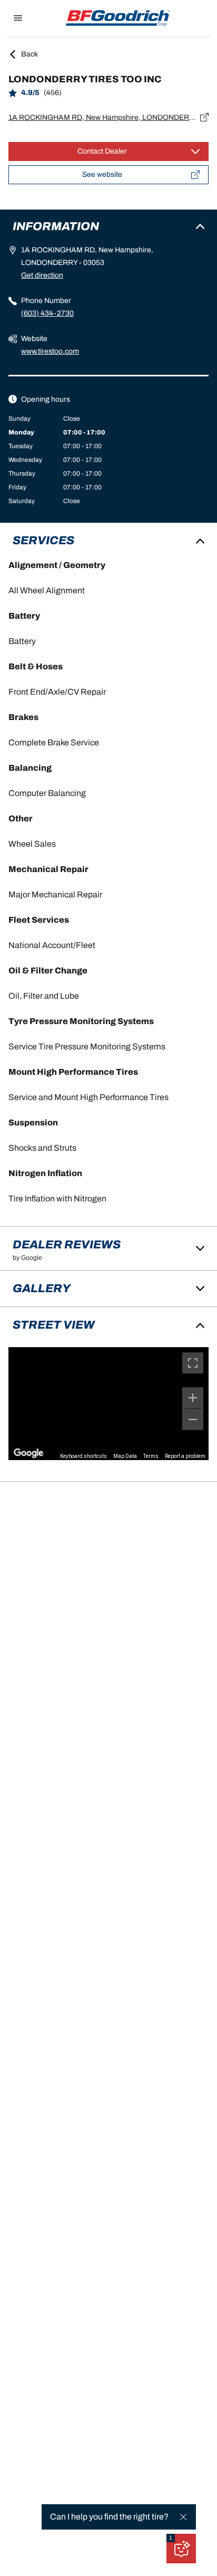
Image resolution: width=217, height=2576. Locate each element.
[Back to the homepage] (118, 18)
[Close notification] (183, 2517)
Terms (151, 1456)
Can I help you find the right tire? (109, 2517)
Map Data (125, 1456)
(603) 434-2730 (47, 313)
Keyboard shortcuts (83, 1456)
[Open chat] (181, 2549)
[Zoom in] (193, 1398)
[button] (171, 2538)
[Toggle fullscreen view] (193, 1363)
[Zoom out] (193, 1419)
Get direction (42, 275)
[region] (108, 1404)
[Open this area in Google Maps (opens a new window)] (28, 1453)
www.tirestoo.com (50, 351)
